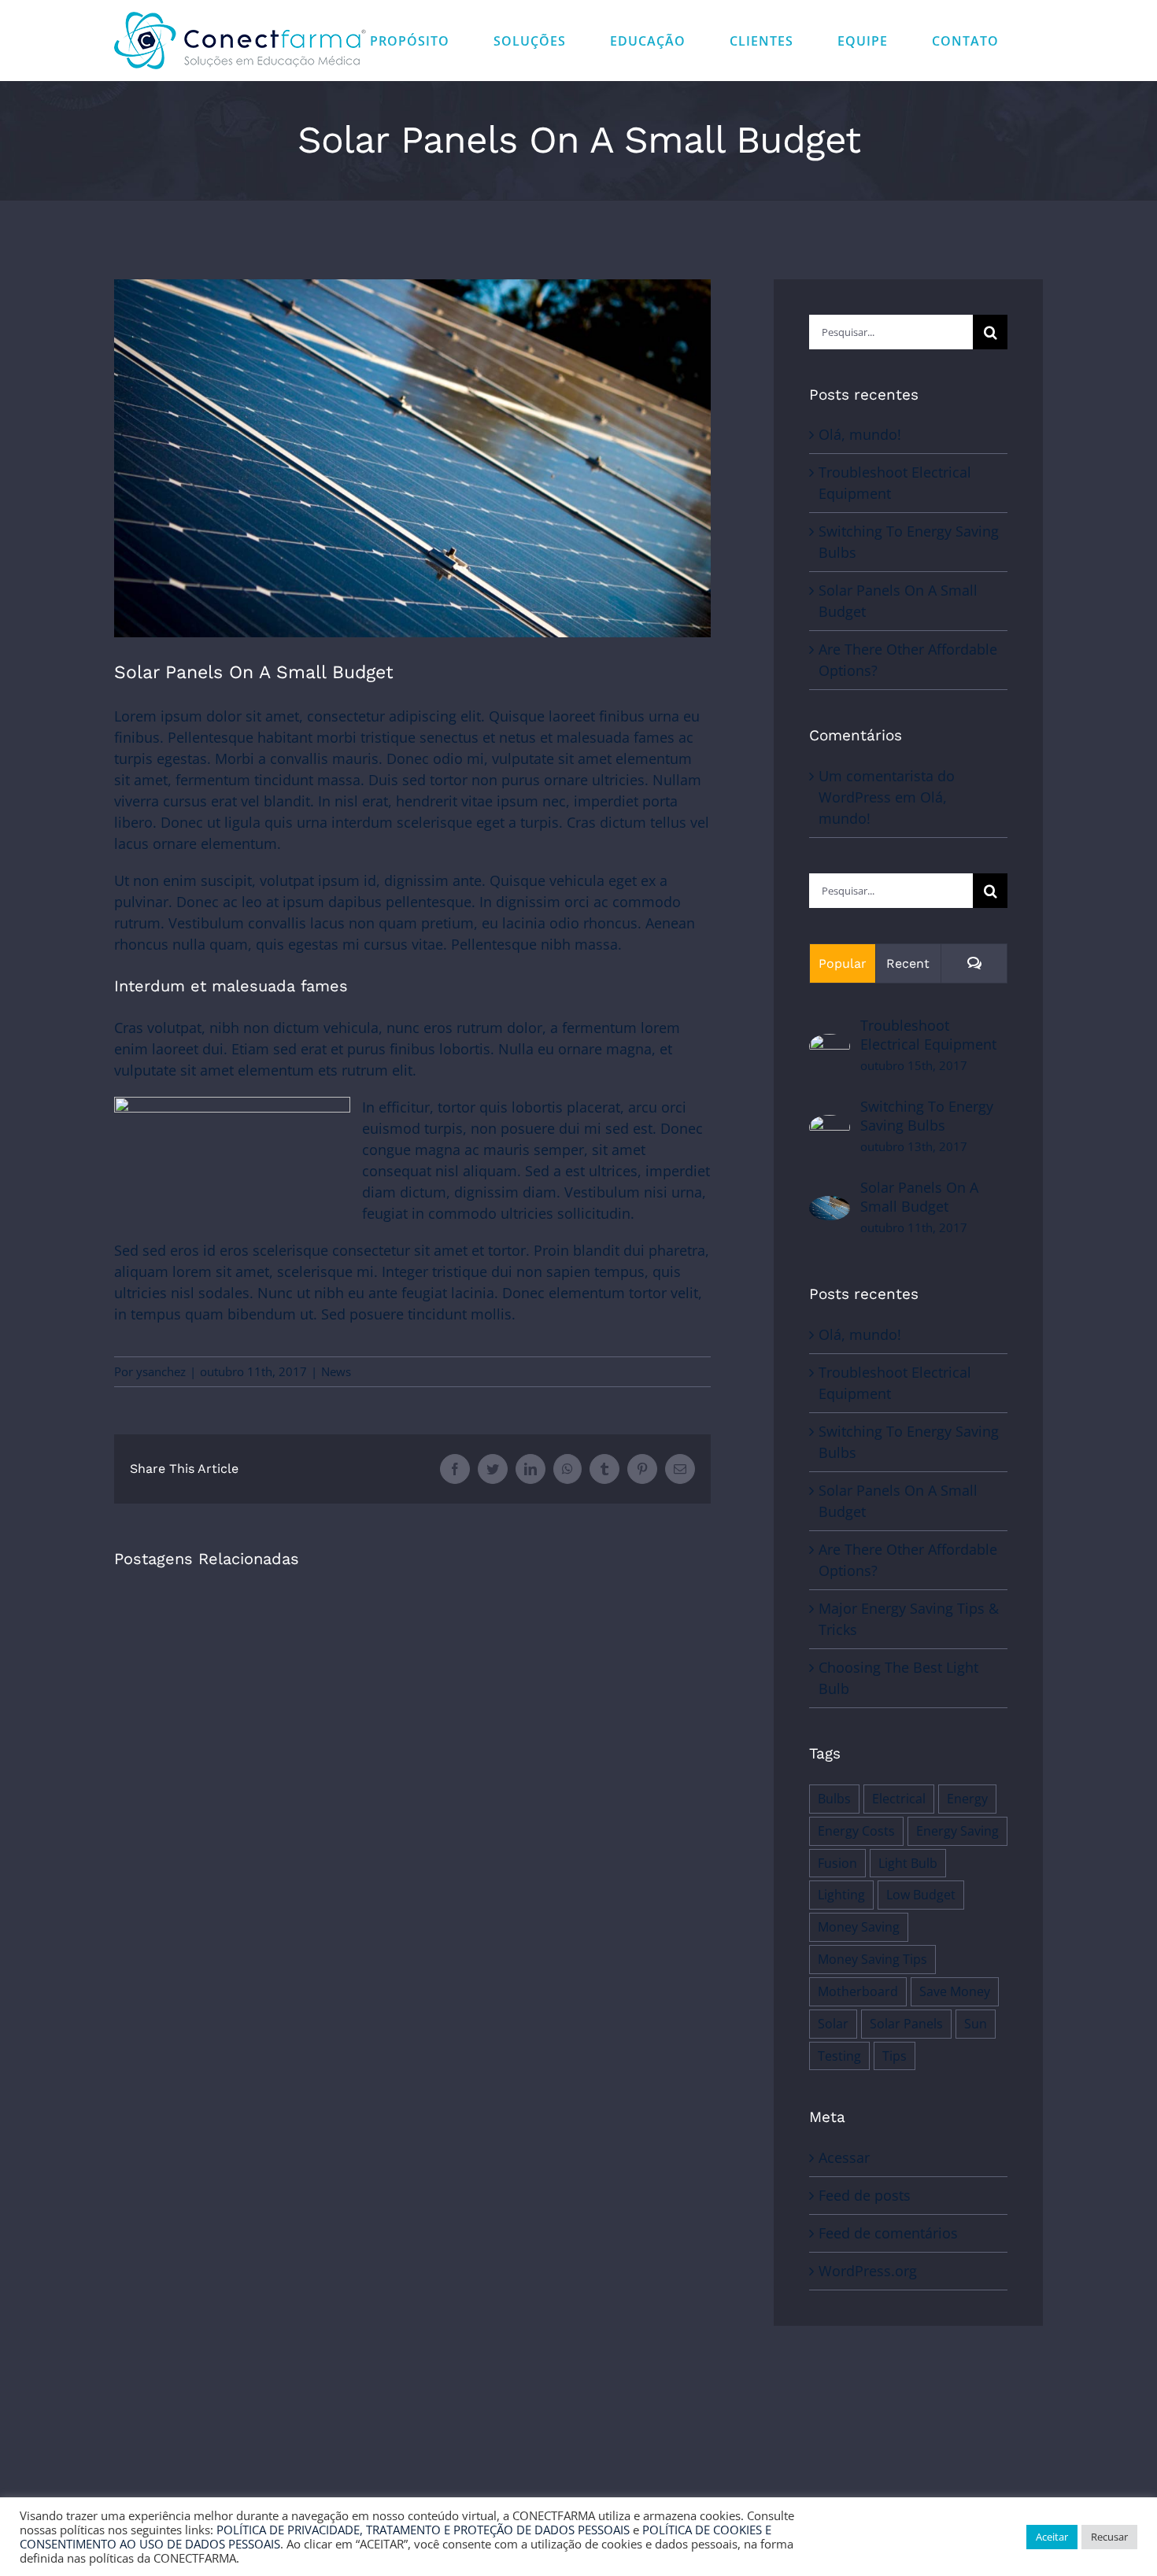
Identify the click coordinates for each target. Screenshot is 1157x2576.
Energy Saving (957, 1831)
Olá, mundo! (860, 434)
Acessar (844, 2157)
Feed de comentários (888, 2233)
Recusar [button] (1109, 2537)
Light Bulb (908, 1863)
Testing (839, 2056)
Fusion (837, 1863)
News (336, 1371)
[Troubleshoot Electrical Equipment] (830, 1044)
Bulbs (834, 1799)
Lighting (841, 1895)
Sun (976, 2024)
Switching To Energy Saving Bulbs (927, 1116)
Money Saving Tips (872, 1959)
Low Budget (921, 1895)
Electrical (899, 1799)
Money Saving (859, 1927)
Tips (895, 2056)
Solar (833, 2024)
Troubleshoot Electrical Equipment (928, 1035)
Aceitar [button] (1052, 2537)
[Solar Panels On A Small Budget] (830, 1206)
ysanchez (161, 1371)
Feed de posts (865, 2195)
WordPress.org (868, 2271)
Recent (908, 963)
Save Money (955, 1991)
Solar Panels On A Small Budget (919, 1197)
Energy (967, 1799)
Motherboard (858, 1991)
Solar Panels (906, 2024)
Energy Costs (856, 1831)
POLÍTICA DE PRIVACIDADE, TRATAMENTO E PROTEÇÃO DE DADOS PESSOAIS (423, 2530)
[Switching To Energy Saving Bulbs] (830, 1125)
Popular (843, 963)
